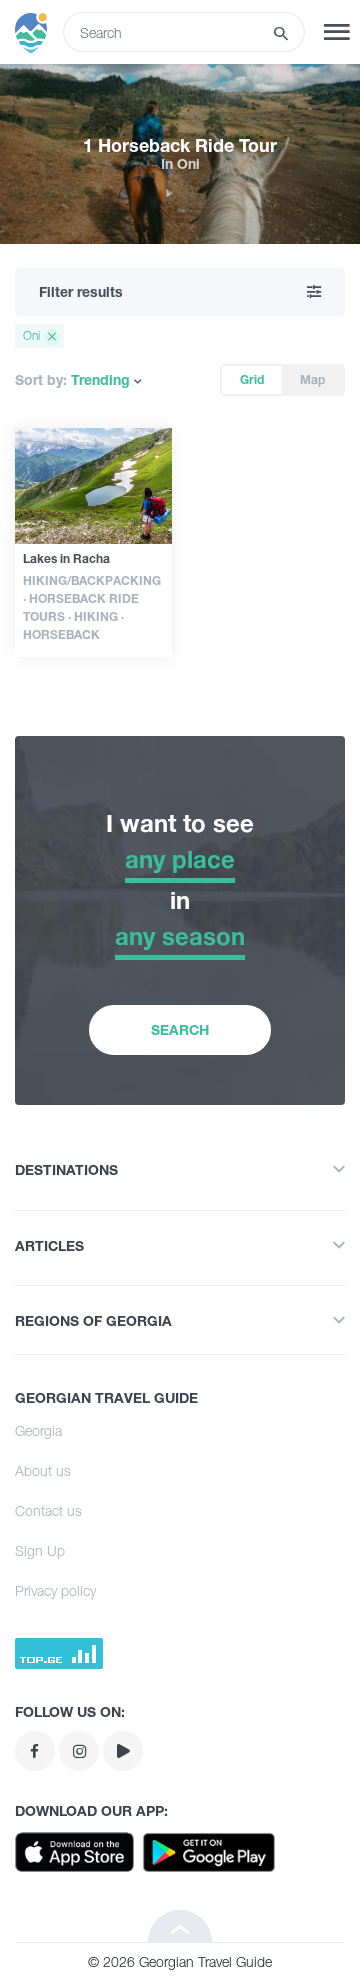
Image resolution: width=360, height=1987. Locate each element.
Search (180, 1029)
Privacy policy (55, 1590)
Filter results (81, 291)
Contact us (48, 1510)
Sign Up (40, 1550)
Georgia (38, 1430)
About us (43, 1470)
